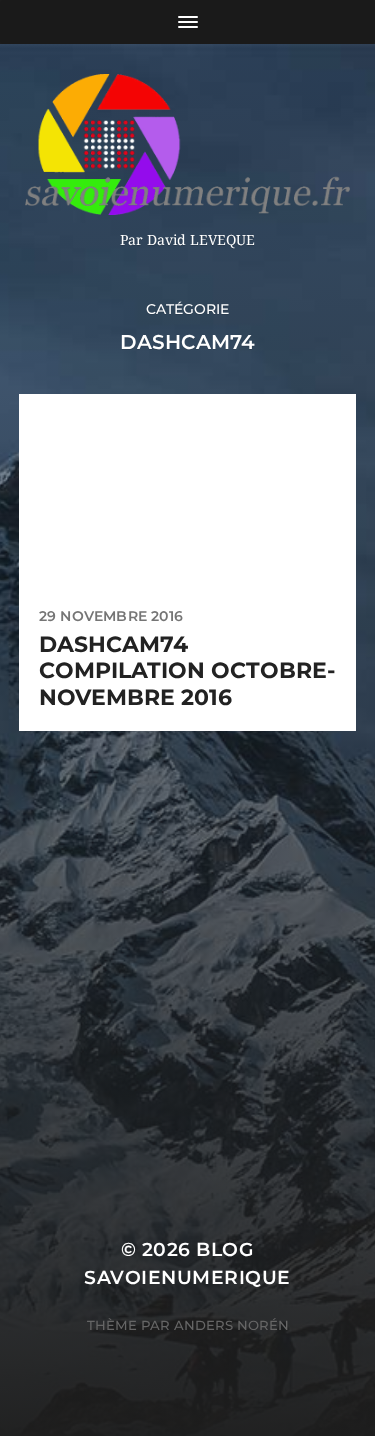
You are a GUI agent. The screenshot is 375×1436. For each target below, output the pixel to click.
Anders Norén (231, 1325)
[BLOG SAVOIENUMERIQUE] (187, 144)
